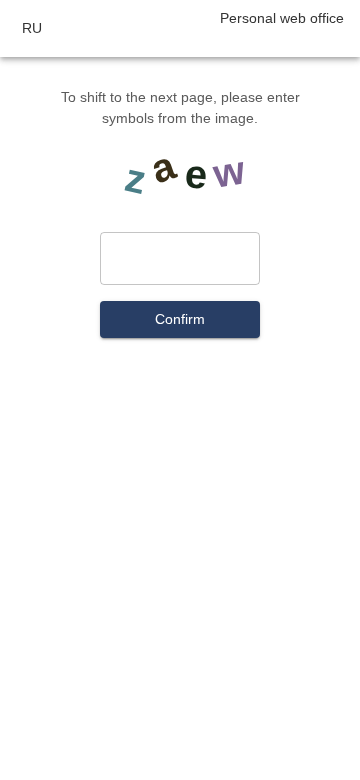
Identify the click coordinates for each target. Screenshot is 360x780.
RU (32, 28)
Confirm (180, 319)
